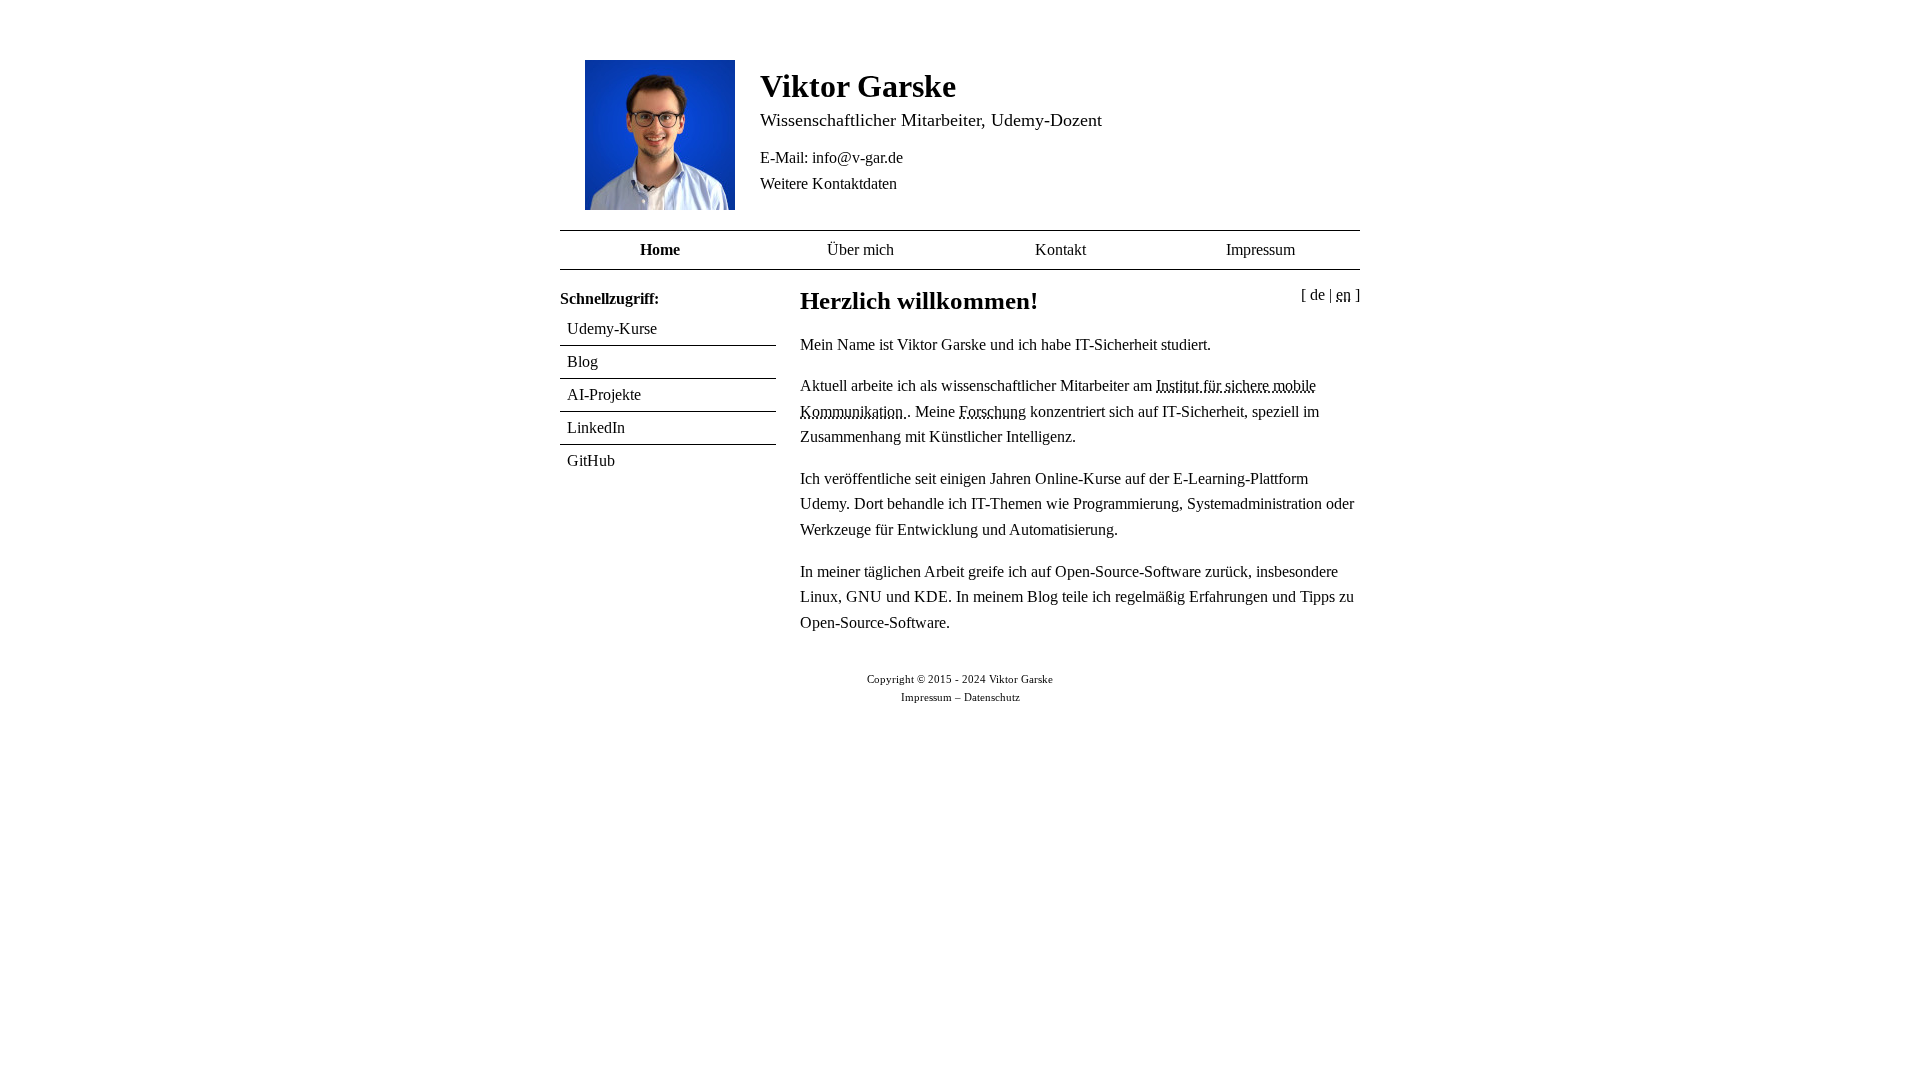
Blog (582, 361)
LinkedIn (596, 427)
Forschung (992, 411)
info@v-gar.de (857, 157)
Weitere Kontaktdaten (828, 183)
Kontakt (1060, 249)
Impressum (1260, 249)
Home (660, 249)
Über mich (860, 249)
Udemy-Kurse (612, 328)
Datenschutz (992, 697)
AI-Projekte (604, 394)
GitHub (591, 460)
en (1343, 294)
